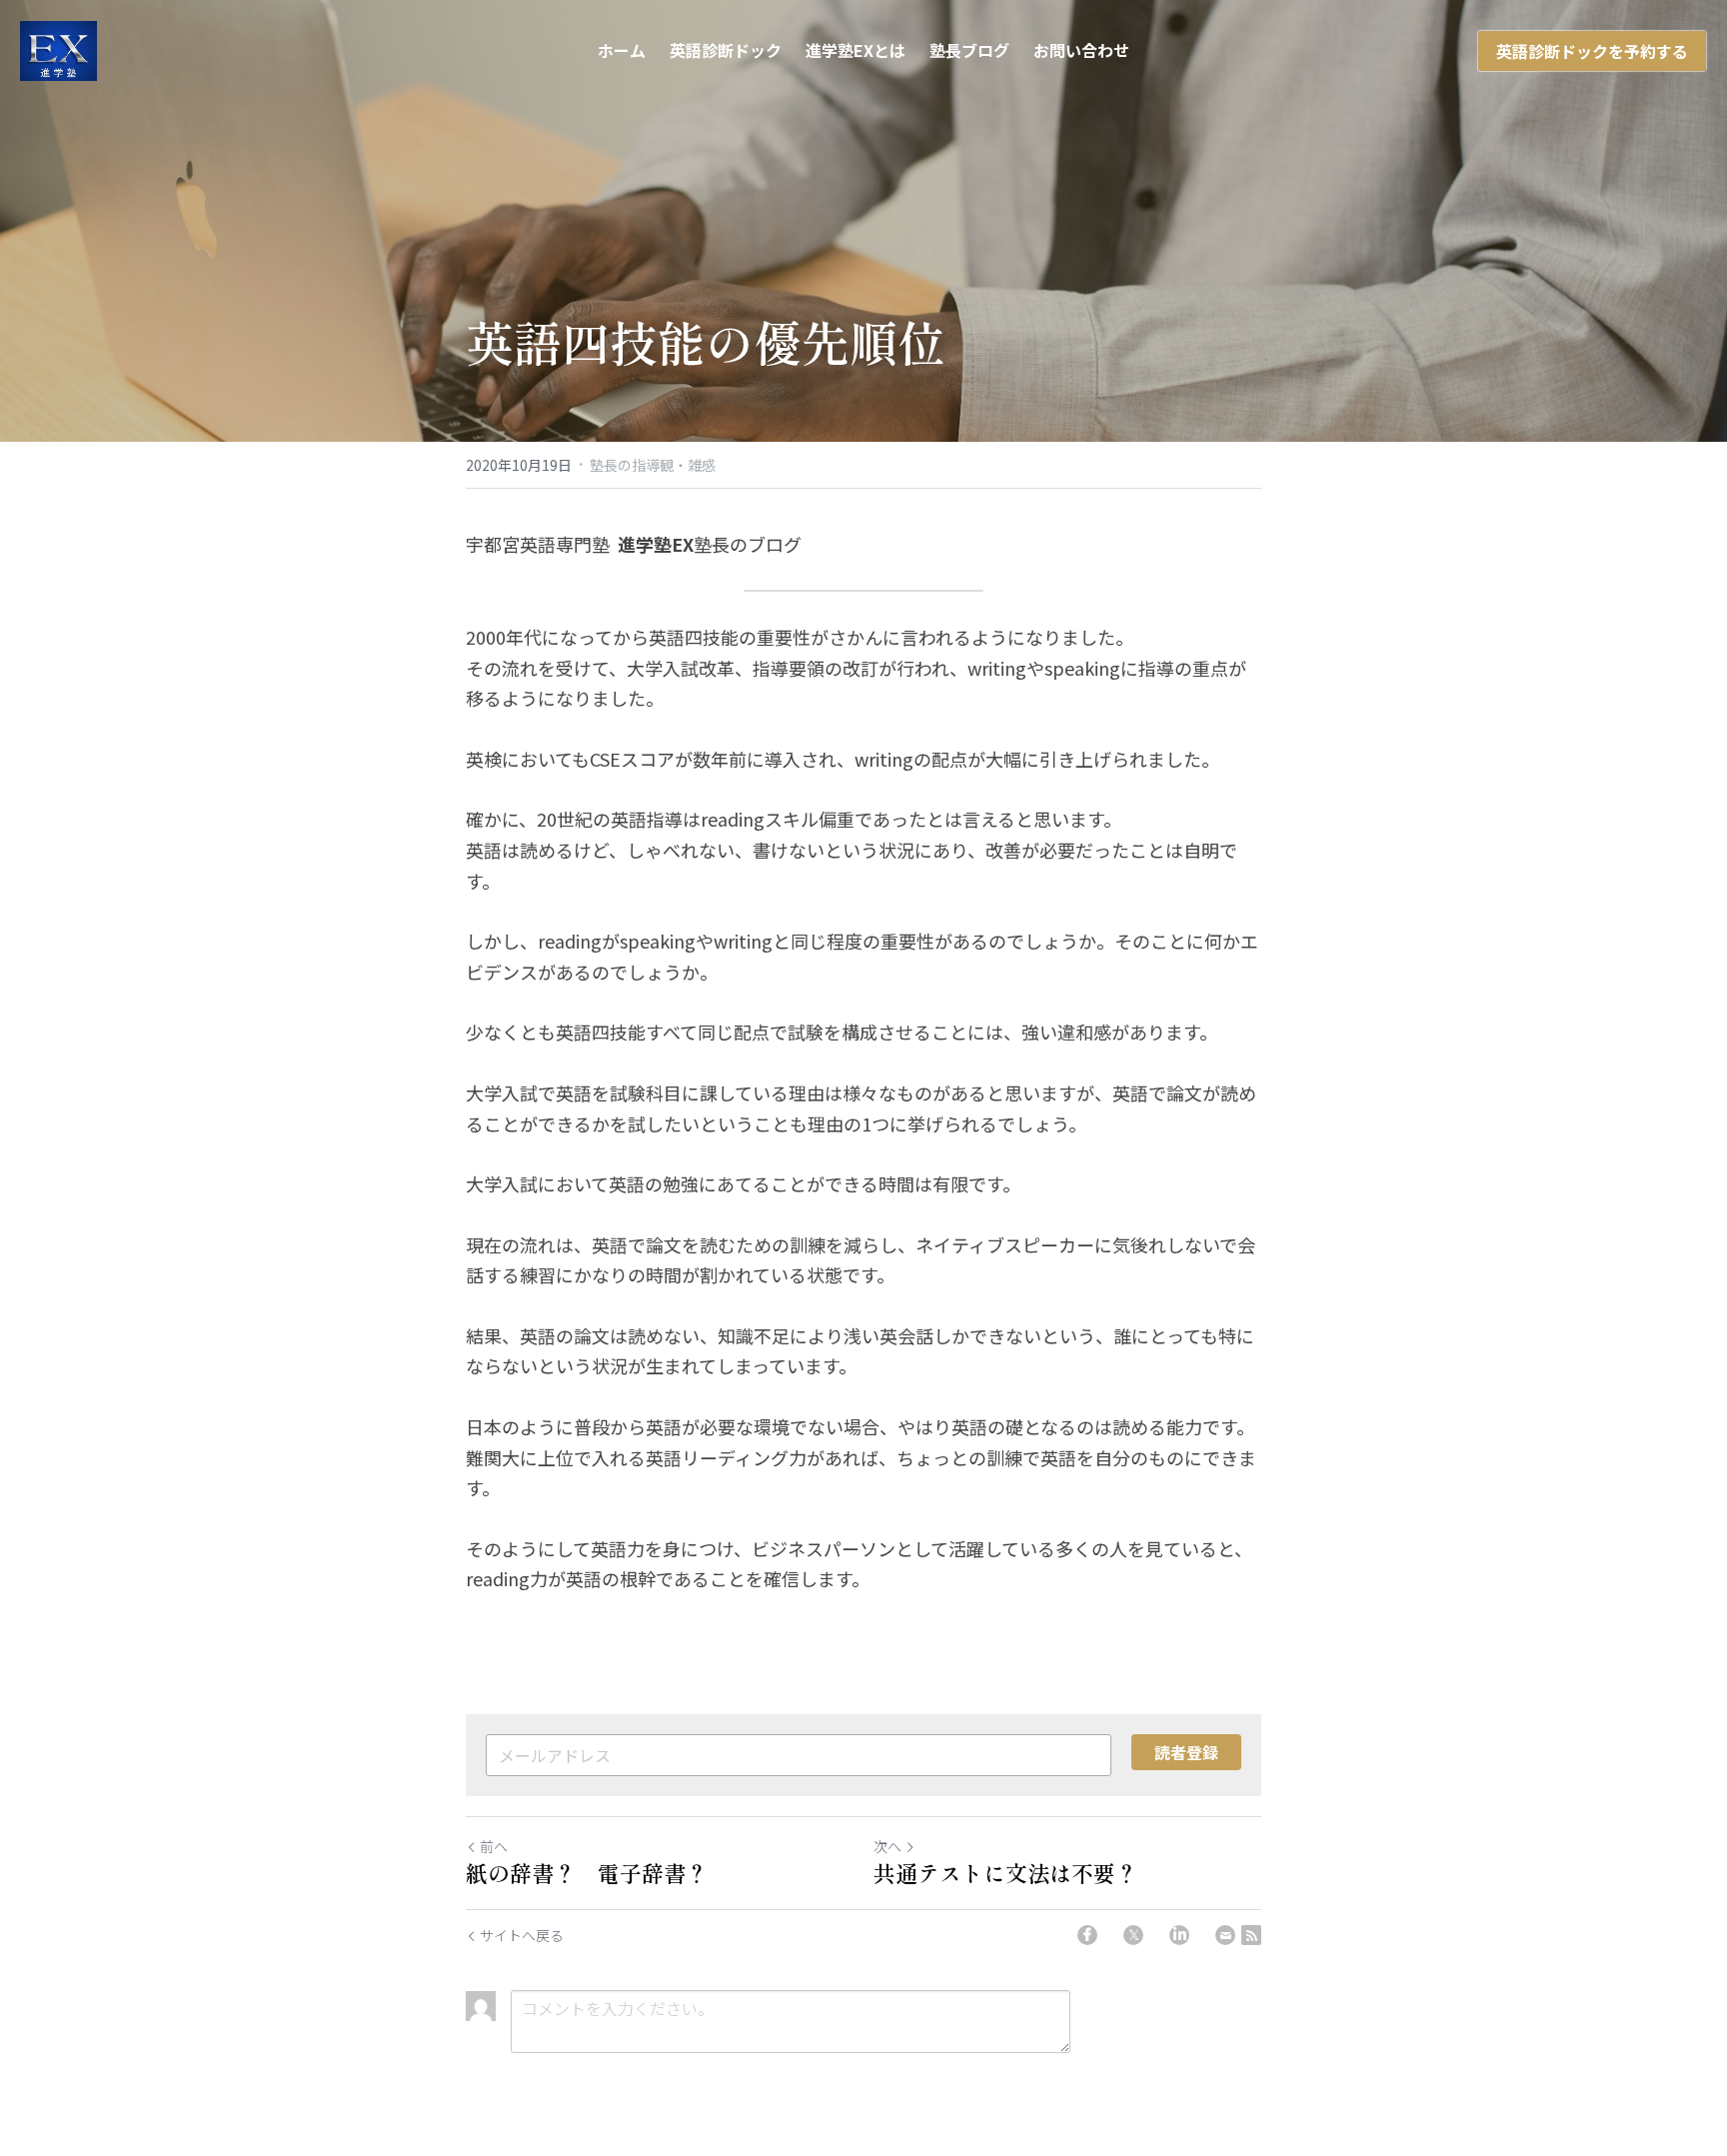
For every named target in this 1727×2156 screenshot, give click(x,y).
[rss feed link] (1251, 1935)
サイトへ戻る (522, 1935)
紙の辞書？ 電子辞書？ (587, 1873)
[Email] (1225, 1935)
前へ (494, 1846)
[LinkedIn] (1179, 1935)
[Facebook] (1087, 1935)
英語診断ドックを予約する (1592, 51)
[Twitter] (1133, 1935)
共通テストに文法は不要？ (1005, 1873)
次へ (887, 1846)
